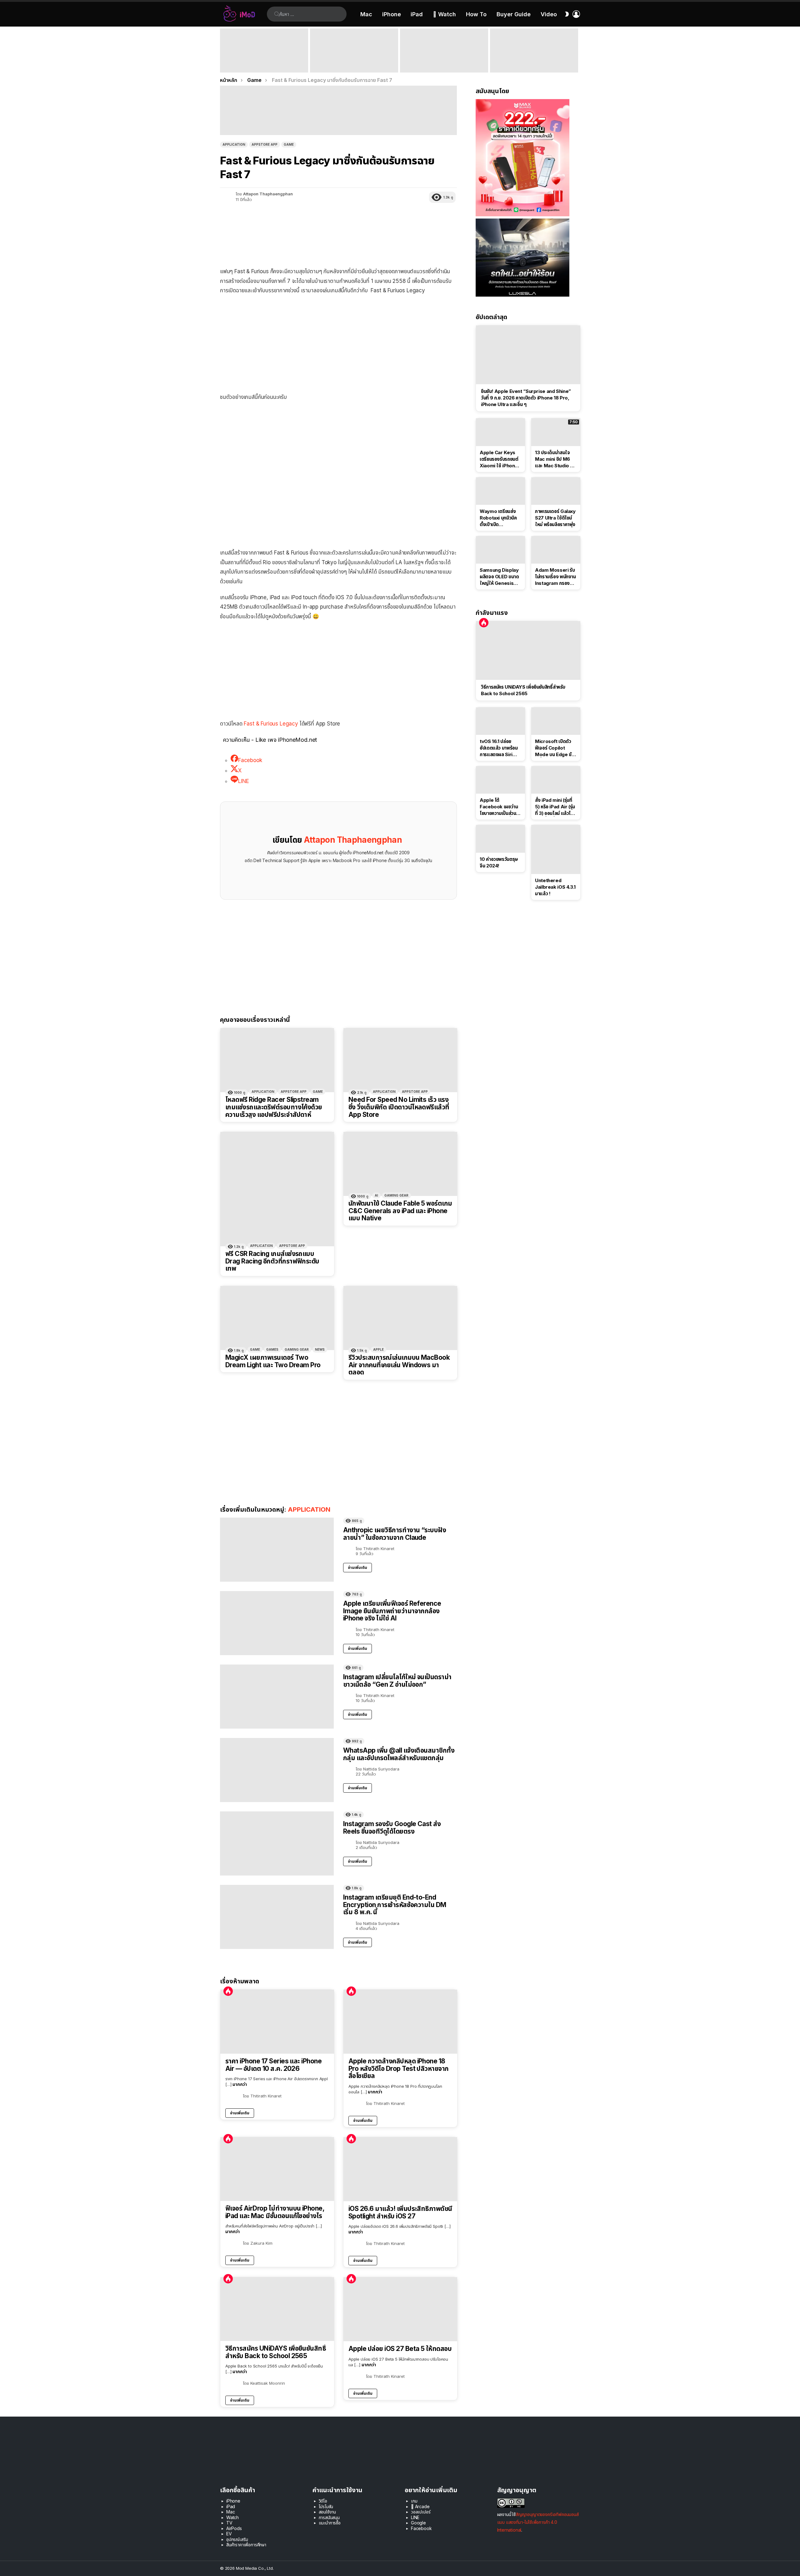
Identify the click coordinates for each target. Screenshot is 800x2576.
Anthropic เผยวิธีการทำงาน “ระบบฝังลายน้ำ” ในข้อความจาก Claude (395, 1534)
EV (229, 2534)
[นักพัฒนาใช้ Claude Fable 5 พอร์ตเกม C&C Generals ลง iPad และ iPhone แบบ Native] (400, 1164)
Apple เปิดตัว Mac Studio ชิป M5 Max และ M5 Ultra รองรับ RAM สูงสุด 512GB (444, 64)
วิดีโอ (323, 2501)
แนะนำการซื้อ (330, 2523)
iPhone (392, 14)
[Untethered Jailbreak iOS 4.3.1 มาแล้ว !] (556, 849)
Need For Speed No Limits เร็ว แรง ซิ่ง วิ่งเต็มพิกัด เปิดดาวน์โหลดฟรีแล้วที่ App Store (399, 1107)
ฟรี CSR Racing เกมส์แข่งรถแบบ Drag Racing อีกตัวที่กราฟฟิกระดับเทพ (272, 1261)
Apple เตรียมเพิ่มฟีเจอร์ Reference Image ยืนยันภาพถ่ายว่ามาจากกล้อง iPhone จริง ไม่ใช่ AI (392, 1611)
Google (418, 2523)
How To (476, 14)
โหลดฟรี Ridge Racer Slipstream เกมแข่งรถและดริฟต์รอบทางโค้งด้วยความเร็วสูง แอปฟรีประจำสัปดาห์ (274, 1107)
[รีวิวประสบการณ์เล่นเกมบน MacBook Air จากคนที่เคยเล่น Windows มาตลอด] (400, 1318)
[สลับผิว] (567, 14)
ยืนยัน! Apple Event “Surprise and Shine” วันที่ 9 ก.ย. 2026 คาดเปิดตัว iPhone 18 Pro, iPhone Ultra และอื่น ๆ (262, 61)
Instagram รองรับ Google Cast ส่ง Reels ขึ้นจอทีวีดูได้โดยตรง (392, 1828)
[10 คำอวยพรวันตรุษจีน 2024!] (500, 839)
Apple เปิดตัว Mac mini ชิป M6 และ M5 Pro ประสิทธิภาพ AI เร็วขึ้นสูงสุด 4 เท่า (353, 64)
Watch (232, 2517)
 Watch (444, 14)
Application (263, 1092)
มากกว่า (240, 2084)
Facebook (421, 2528)
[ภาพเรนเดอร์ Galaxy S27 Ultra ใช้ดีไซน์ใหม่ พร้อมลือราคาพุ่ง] (556, 491)
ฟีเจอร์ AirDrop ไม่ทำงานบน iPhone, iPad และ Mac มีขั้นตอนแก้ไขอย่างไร (275, 2212)
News (320, 1349)
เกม (414, 2501)
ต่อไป (577, 50)
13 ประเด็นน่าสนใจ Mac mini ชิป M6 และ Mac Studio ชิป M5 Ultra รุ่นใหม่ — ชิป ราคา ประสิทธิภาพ (555, 459)
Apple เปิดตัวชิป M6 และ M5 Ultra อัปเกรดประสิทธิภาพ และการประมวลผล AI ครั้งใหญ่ (532, 61)
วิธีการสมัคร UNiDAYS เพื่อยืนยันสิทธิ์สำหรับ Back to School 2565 (276, 2352)
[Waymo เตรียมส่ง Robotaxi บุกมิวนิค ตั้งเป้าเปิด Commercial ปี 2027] (500, 491)
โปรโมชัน (326, 2506)
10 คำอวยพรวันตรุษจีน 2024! (499, 862)
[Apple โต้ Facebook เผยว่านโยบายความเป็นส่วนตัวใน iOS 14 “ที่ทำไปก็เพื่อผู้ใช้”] (500, 780)
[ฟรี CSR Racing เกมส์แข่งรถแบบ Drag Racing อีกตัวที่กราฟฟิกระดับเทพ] (277, 1189)
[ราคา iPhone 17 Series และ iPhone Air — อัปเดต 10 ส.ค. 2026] (277, 2022)
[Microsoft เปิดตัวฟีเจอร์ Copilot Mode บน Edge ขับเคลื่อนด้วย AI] (556, 721)
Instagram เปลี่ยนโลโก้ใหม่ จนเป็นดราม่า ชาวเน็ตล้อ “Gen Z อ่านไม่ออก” (397, 1681)
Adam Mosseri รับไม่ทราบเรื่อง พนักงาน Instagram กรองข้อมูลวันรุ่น (555, 577)
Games (272, 1349)
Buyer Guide (514, 14)
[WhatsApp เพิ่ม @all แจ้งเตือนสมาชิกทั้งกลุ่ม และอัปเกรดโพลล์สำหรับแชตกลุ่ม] (277, 1770)
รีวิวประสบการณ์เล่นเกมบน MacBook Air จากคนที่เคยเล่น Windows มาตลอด (399, 1365)
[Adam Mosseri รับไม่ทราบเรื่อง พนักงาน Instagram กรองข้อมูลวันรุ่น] (556, 550)
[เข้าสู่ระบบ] (576, 14)
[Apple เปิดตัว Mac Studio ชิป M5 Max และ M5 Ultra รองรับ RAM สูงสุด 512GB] (444, 50)
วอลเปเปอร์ (421, 2512)
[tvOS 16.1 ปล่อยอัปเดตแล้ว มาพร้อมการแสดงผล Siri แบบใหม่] (500, 721)
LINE (415, 2517)
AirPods (234, 2528)
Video (549, 14)
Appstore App (294, 1092)
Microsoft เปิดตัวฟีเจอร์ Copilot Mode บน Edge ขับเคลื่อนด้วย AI (555, 748)
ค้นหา (277, 14)
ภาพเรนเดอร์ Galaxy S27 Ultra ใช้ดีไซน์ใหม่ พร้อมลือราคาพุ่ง (555, 518)
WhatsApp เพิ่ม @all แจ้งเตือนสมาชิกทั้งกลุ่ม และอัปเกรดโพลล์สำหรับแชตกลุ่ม (399, 1754)
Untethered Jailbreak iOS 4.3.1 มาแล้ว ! (555, 887)
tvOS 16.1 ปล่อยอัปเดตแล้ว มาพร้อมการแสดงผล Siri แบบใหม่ (499, 748)
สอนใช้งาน (327, 2512)
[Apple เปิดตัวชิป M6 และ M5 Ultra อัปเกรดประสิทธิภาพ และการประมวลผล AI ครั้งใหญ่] (534, 50)
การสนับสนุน (329, 2517)
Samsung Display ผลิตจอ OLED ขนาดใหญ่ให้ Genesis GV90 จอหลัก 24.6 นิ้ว (499, 577)
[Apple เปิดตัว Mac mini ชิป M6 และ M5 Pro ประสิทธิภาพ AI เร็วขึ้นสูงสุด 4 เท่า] (354, 50)
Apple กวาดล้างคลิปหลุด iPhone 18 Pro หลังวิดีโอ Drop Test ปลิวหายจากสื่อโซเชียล (399, 2069)
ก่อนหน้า (223, 50)
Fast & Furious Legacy (271, 724)
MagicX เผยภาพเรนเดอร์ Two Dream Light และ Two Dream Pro (273, 1361)
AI (376, 1195)
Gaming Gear (396, 1195)
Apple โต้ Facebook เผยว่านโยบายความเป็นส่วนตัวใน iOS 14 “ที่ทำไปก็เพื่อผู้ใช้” (500, 807)
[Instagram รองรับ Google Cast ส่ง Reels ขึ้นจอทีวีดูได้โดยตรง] (277, 1843)
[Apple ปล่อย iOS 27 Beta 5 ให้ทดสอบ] (400, 2309)
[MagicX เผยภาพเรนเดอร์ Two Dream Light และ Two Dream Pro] (277, 1318)
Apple (378, 1349)
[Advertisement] (338, 345)
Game (318, 1092)
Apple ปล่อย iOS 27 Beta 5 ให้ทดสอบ (400, 2349)
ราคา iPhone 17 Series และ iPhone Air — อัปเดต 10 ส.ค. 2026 (273, 2065)
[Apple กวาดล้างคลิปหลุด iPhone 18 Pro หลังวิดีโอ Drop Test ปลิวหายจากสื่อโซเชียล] (400, 2022)
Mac (366, 14)
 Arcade (420, 2506)
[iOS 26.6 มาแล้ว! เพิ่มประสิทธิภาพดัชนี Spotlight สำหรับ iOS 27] (400, 2169)
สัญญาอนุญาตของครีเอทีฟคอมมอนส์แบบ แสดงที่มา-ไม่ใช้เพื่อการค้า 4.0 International (538, 2522)
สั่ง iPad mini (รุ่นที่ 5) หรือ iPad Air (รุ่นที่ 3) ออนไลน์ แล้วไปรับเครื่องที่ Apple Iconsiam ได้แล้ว (555, 807)
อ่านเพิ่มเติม (357, 1567)
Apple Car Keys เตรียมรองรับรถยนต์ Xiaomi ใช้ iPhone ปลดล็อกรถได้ (499, 459)
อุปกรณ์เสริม (237, 2539)
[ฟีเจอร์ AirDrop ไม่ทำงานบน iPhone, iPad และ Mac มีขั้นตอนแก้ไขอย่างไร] (277, 2169)
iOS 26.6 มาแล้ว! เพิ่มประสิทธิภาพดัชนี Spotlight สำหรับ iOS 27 (400, 2212)
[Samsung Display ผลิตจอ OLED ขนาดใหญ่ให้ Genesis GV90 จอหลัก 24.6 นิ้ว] (500, 550)
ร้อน (228, 1991)
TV (229, 2523)
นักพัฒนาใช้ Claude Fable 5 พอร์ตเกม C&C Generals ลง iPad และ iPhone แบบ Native (400, 1211)
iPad (417, 14)
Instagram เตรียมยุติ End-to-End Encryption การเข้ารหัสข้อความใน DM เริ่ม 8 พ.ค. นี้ (395, 1905)
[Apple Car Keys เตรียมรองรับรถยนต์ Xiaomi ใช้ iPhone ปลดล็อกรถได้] (500, 432)
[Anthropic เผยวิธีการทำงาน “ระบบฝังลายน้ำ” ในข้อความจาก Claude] (277, 1550)
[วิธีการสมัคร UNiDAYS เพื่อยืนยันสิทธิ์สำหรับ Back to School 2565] (277, 2309)
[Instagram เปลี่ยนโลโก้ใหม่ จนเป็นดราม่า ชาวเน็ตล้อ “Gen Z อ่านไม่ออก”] (277, 1697)
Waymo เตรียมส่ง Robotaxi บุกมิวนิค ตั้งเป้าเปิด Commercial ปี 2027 (498, 518)
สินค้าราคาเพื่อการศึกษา (246, 2545)
